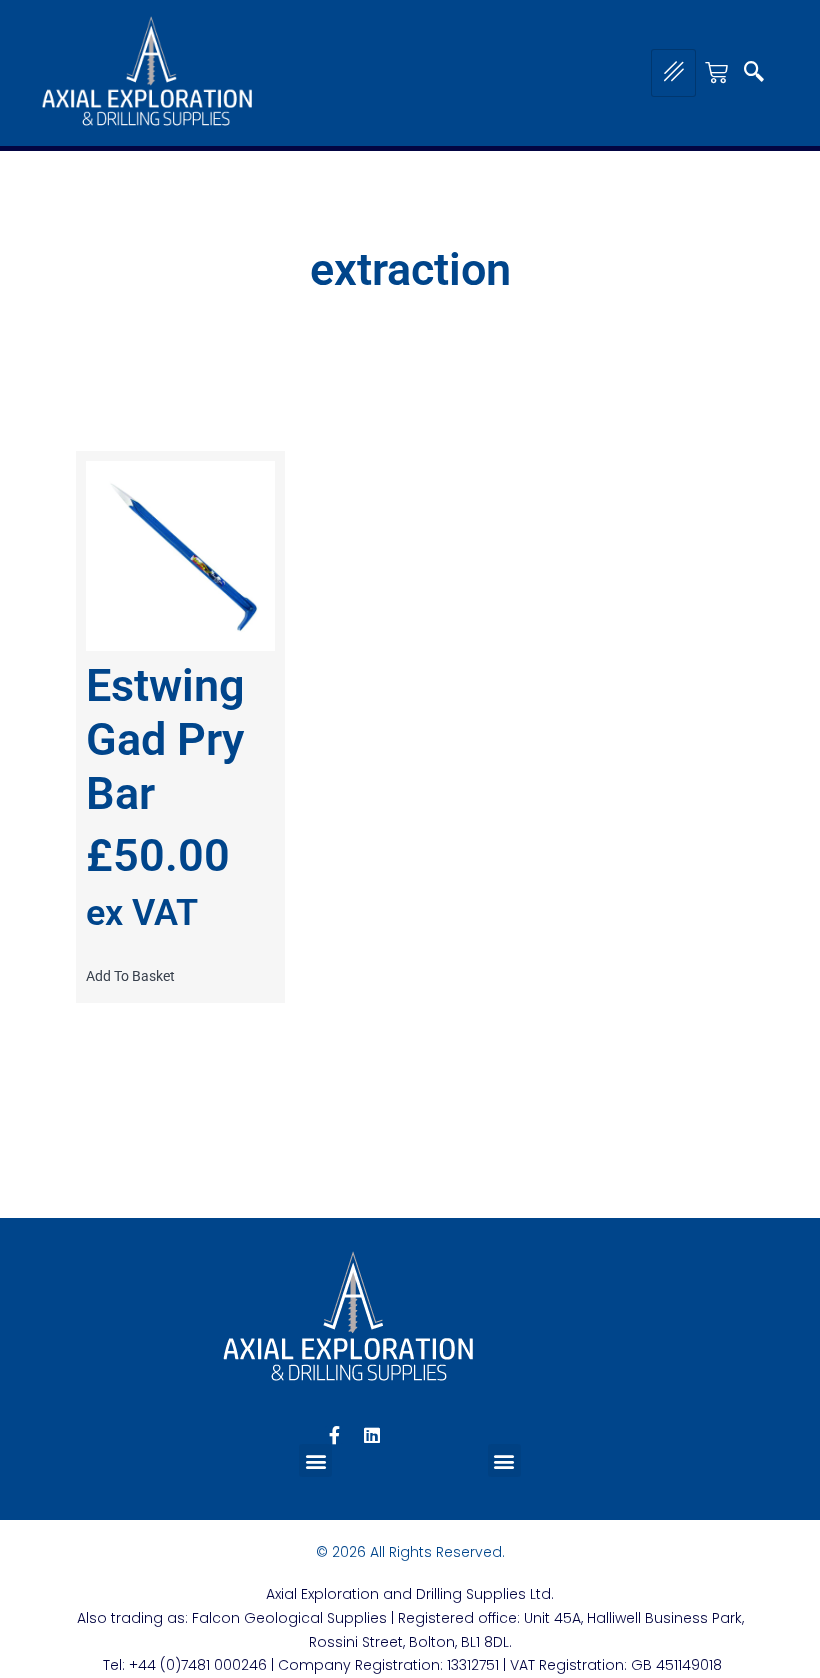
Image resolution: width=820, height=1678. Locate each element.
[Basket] (716, 72)
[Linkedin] (372, 1435)
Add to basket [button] (130, 976)
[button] (754, 73)
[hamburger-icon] (673, 73)
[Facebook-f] (334, 1435)
